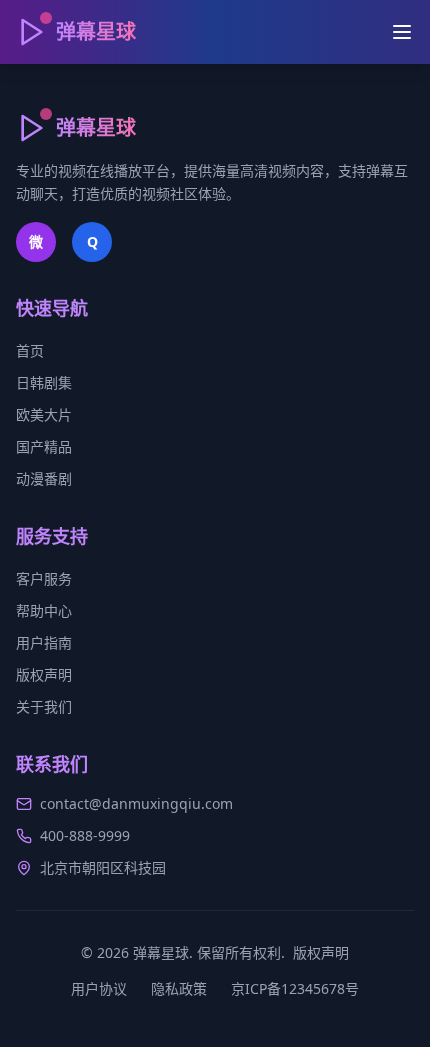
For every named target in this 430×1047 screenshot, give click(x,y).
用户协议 (99, 988)
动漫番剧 (44, 478)
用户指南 (44, 642)
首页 (30, 350)
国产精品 (44, 446)
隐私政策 (179, 988)
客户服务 (44, 578)
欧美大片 (44, 414)
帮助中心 (44, 610)
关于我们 (44, 706)
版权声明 (44, 674)
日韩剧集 (44, 382)
